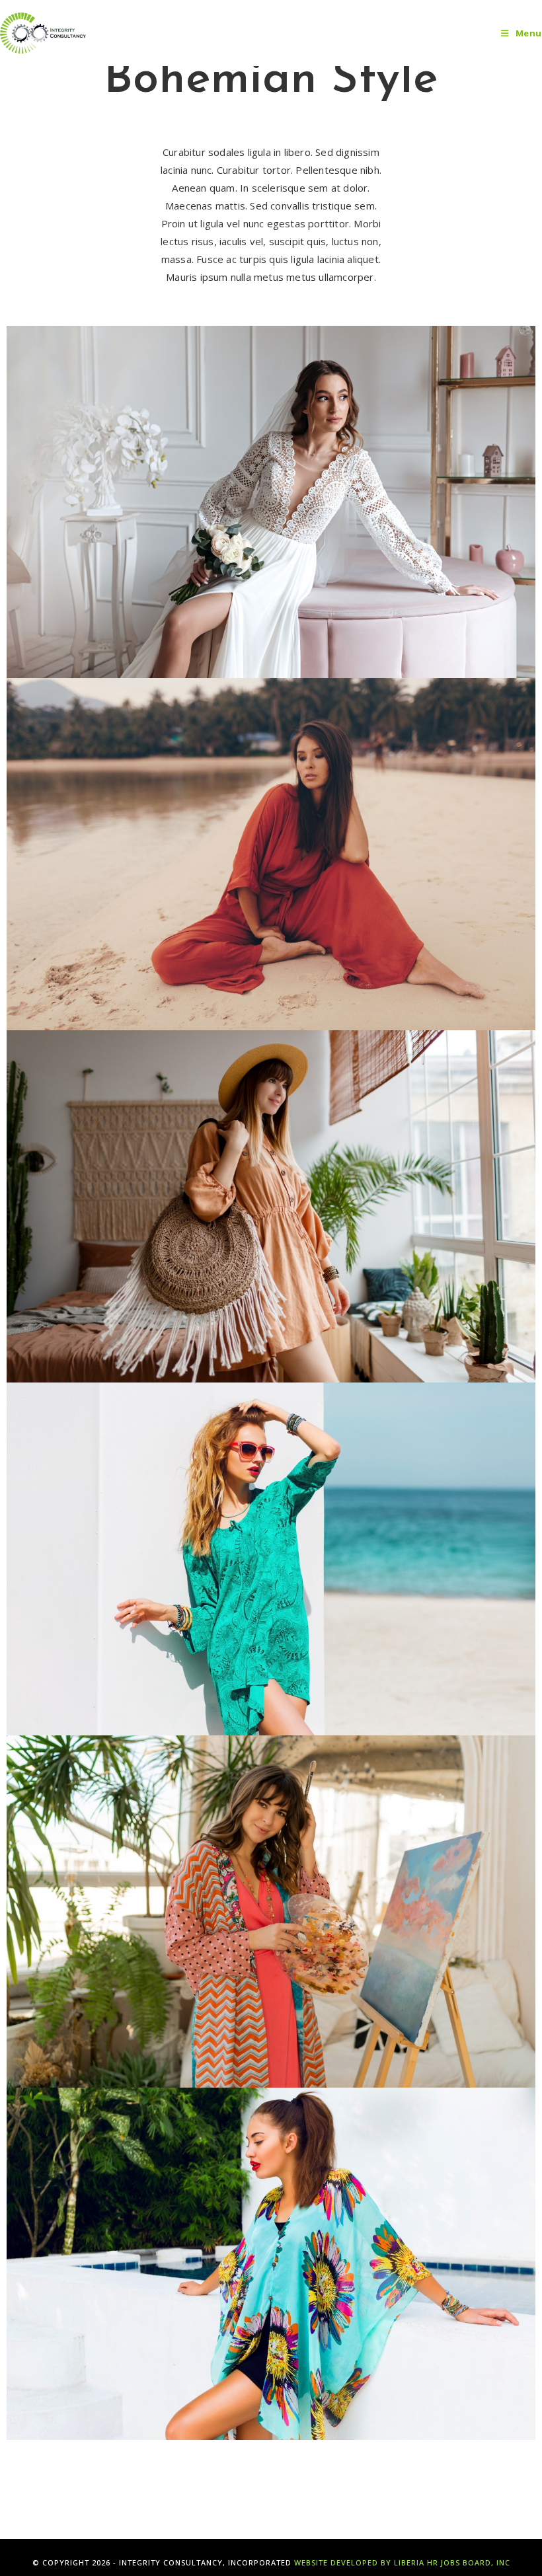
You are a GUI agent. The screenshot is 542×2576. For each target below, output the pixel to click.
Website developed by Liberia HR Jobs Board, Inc (402, 2562)
